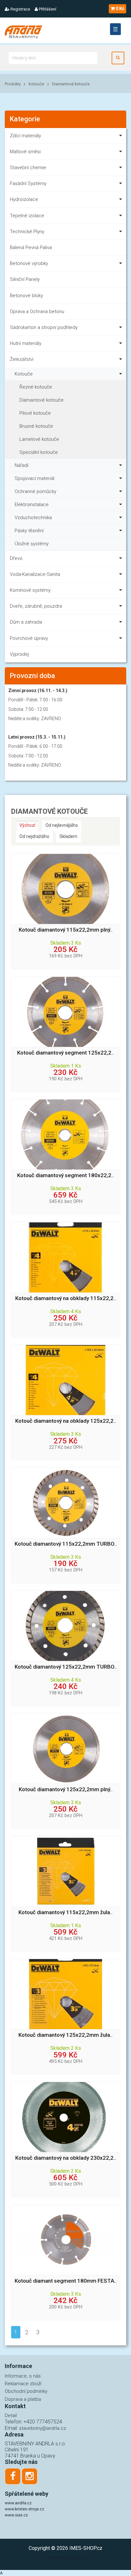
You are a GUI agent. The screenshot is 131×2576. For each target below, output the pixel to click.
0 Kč (120, 9)
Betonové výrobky (29, 263)
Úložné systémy (32, 544)
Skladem (68, 836)
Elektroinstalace (32, 504)
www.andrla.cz (18, 2503)
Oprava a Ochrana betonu (37, 311)
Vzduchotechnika (33, 518)
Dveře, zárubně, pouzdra (36, 606)
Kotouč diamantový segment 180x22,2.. (65, 1175)
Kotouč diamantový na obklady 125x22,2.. (66, 1421)
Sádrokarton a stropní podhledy (44, 327)
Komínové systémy (30, 590)
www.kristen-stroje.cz (24, 2509)
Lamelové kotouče (39, 439)
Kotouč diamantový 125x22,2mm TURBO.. (66, 1667)
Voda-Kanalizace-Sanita (35, 574)
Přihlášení (47, 9)
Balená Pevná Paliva (31, 247)
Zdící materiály (25, 136)
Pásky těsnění (29, 531)
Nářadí (21, 465)
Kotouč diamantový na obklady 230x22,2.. (66, 2158)
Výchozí (27, 825)
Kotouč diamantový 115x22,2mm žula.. (65, 1912)
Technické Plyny (27, 232)
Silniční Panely (25, 279)
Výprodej (19, 654)
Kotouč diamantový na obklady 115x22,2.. (66, 1298)
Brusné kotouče (36, 426)
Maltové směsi (25, 152)
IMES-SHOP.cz (86, 2548)
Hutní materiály (26, 343)
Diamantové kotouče (71, 84)
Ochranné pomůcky (35, 491)
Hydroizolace (24, 199)
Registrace (20, 9)
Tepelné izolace (27, 216)
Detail (11, 2415)
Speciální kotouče (39, 452)
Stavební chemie (28, 168)
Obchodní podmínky (26, 2391)
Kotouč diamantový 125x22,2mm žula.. (65, 2035)
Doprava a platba (23, 2399)
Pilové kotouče (35, 413)
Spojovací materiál (34, 478)
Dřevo (16, 558)
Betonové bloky (26, 296)
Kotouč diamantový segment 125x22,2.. (65, 1053)
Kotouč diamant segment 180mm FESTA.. (66, 2281)
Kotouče (36, 84)
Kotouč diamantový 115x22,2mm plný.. (66, 930)
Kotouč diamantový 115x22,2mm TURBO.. (66, 1544)
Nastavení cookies (65, 2557)
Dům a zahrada (26, 622)
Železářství (22, 359)
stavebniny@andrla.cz (43, 2428)
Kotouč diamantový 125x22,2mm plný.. (66, 1789)
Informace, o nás (23, 2376)
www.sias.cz (16, 2515)
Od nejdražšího (34, 836)
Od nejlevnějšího (62, 825)
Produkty (13, 84)
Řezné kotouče (36, 387)
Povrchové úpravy (29, 638)
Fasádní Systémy (28, 183)
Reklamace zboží (23, 2384)
